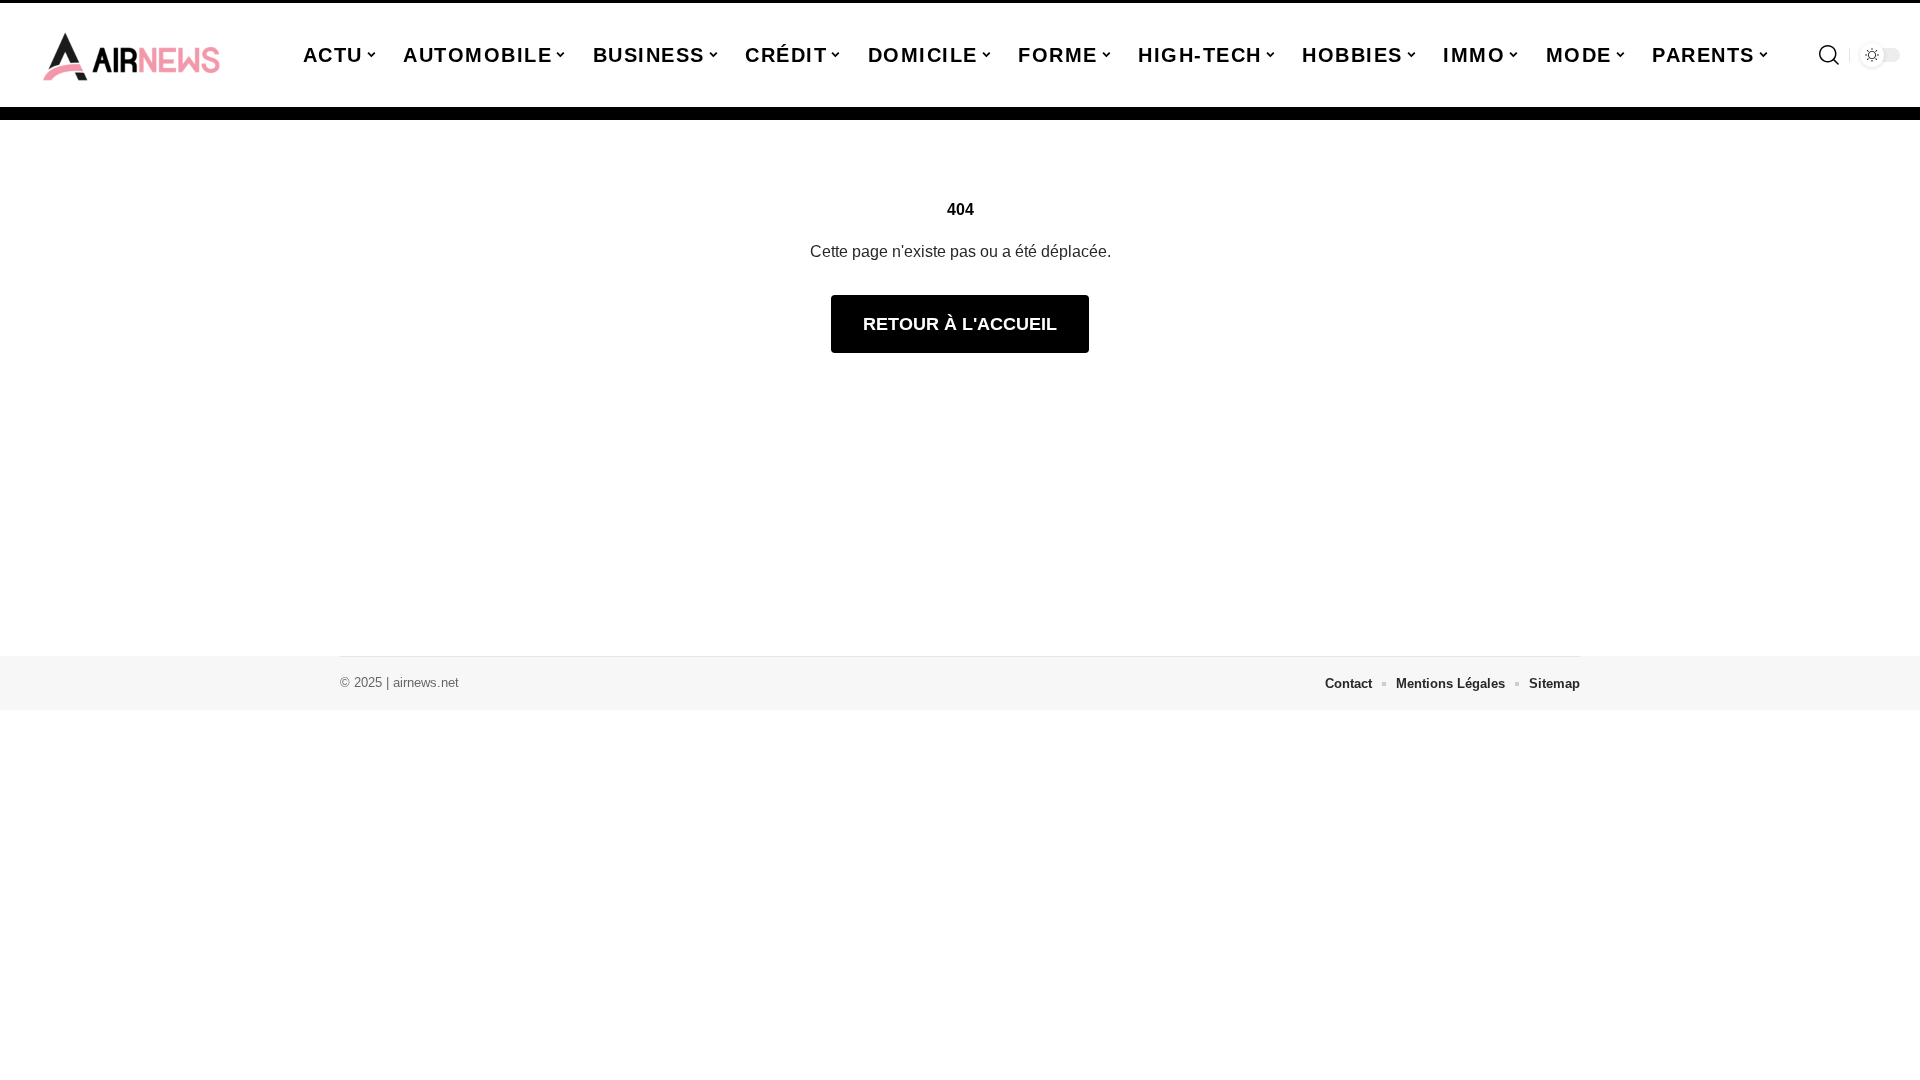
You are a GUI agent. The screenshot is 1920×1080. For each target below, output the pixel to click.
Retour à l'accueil (960, 324)
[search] (1829, 55)
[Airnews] (132, 55)
